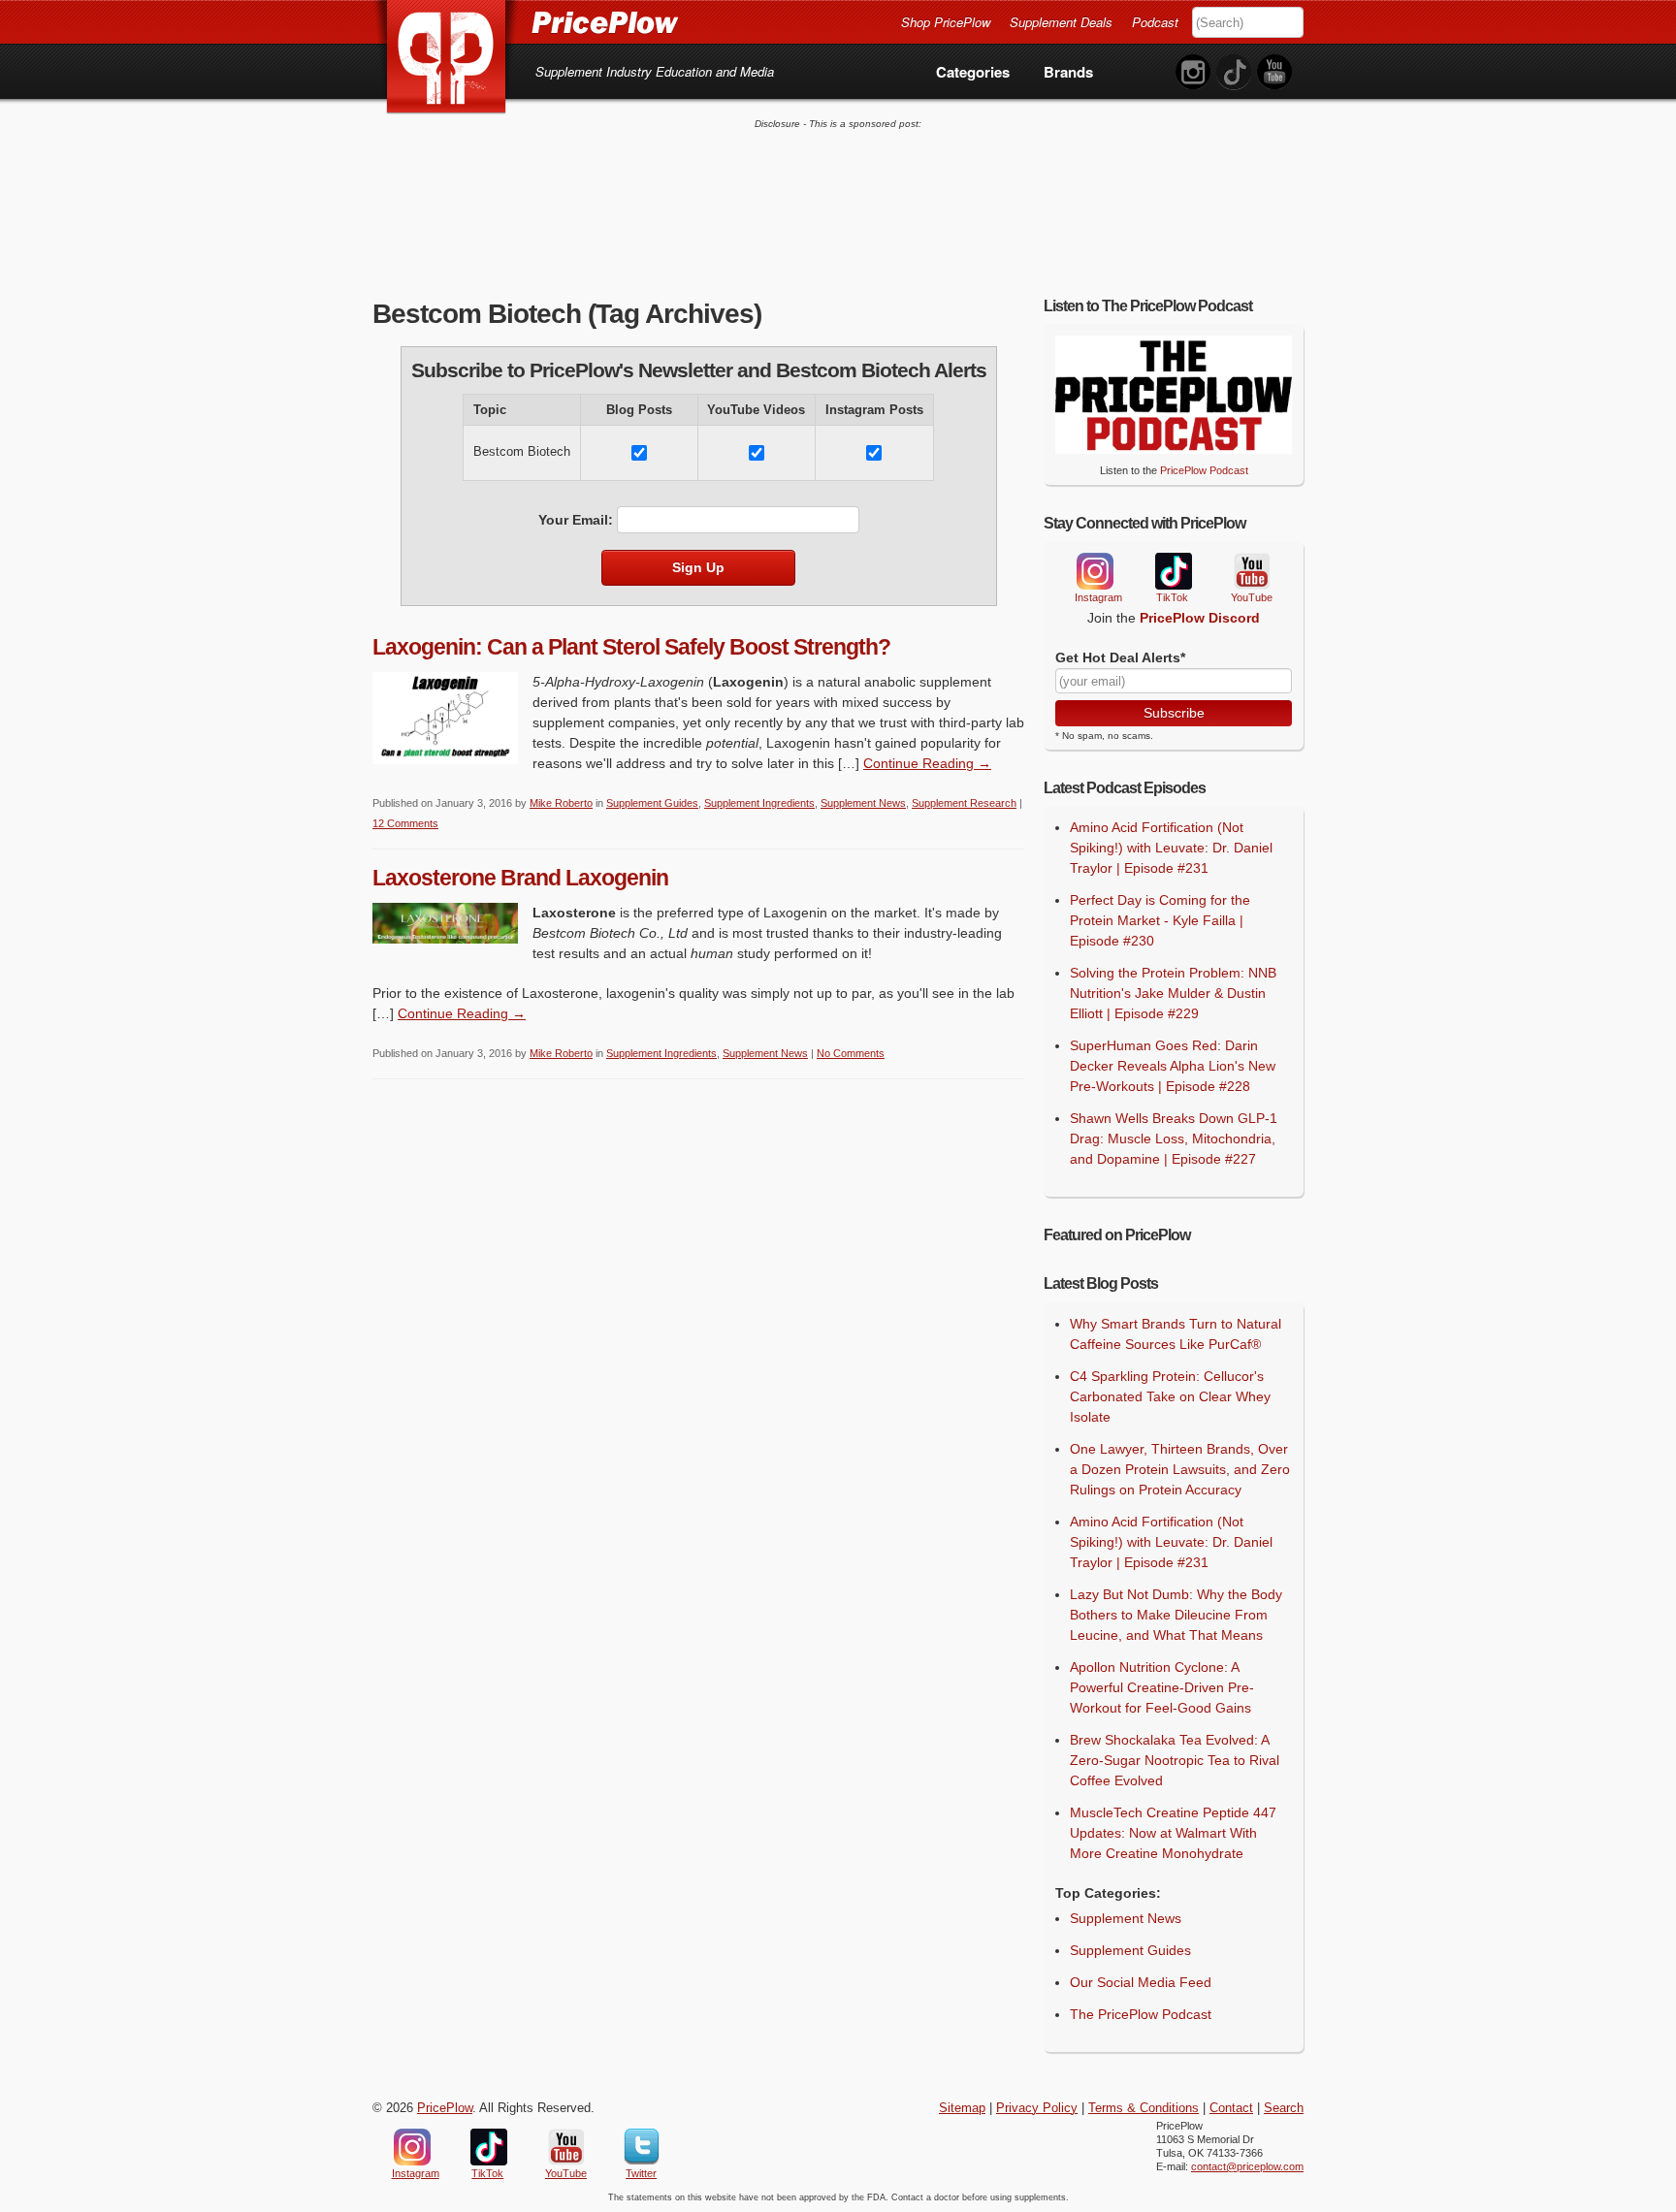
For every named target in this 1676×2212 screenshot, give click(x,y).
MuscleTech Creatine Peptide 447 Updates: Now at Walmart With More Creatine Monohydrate (1173, 1833)
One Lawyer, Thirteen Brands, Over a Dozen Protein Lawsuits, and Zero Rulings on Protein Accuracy (1180, 1469)
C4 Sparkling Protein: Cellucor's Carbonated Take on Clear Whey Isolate (1170, 1396)
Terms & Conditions (1144, 2108)
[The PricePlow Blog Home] (447, 58)
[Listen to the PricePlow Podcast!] (1174, 449)
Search (1284, 2108)
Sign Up (698, 567)
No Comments (851, 1053)
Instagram (1094, 571)
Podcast (1155, 22)
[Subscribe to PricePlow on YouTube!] (1274, 72)
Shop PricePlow (946, 22)
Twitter (642, 2147)
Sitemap (962, 2108)
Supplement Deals (1061, 22)
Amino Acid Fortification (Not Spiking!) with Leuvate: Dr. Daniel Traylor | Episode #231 (1171, 848)
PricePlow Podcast (1204, 470)
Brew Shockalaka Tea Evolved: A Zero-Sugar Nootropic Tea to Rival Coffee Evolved (1175, 1760)
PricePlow (445, 2108)
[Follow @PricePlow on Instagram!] (1193, 72)
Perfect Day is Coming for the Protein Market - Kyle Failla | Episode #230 (1160, 920)
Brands (1068, 72)
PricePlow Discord (1200, 618)
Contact (1231, 2108)
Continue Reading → (927, 763)
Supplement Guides (652, 803)
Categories (973, 72)
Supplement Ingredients (759, 803)
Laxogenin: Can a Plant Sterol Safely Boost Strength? (631, 647)
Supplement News (863, 803)
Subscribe (1174, 713)
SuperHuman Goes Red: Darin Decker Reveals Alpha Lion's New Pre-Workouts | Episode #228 (1173, 1066)
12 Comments (405, 823)
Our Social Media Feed (1141, 1982)
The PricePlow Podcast (1141, 2014)
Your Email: (576, 520)
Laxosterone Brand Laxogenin (520, 878)
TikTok (1173, 572)
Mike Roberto (561, 803)
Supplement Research (964, 803)
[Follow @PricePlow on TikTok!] (1234, 72)
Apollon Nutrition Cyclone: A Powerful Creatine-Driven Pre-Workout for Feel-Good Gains (1162, 1687)
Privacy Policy (1037, 2108)
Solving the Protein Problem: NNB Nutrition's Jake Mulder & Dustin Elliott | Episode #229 (1173, 993)
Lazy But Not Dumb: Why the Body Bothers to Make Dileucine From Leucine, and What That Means (1176, 1615)
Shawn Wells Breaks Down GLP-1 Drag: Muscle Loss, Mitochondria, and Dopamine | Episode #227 (1174, 1138)
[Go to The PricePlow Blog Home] (525, 21)
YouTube (1250, 572)
